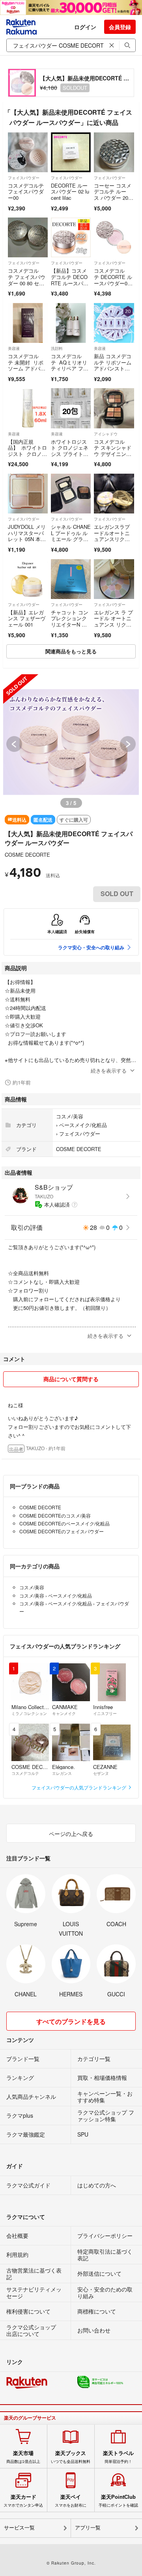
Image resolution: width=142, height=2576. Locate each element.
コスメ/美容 (70, 1116)
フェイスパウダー (24, 178)
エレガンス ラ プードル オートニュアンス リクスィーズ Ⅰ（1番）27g (113, 624)
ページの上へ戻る (71, 1834)
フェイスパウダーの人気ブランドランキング (79, 1787)
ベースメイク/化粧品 (83, 1125)
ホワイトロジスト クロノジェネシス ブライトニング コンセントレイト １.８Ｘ (70, 454)
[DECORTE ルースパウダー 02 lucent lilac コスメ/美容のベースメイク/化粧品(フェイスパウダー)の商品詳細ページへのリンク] (71, 152)
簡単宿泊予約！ (118, 2457)
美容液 (14, 348)
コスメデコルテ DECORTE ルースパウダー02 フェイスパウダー (113, 283)
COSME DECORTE (27, 855)
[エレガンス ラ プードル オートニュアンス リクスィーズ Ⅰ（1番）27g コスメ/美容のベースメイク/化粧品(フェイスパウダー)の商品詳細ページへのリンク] (114, 579)
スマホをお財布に (71, 2501)
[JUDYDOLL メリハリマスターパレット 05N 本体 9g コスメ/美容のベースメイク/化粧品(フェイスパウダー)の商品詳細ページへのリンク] (28, 494)
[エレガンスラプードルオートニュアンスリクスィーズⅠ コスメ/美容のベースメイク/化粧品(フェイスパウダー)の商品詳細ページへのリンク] (114, 494)
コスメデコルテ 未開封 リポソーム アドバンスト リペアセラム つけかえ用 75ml (28, 371)
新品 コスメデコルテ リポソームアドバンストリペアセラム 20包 (114, 365)
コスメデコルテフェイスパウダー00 (26, 192)
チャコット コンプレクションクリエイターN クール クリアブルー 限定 (70, 624)
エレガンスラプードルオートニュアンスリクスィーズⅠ (112, 536)
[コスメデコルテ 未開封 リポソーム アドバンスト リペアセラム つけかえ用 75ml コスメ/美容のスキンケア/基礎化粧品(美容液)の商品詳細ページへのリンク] (28, 323)
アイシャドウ (106, 434)
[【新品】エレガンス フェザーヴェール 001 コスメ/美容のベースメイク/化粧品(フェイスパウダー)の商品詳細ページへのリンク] (28, 579)
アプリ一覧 (88, 2528)
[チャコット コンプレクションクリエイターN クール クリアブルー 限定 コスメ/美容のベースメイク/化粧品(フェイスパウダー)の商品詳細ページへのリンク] (71, 579)
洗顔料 (57, 348)
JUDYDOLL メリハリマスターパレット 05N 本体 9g (27, 536)
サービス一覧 (19, 2528)
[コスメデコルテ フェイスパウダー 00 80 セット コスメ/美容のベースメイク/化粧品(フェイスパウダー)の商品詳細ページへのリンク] (28, 237)
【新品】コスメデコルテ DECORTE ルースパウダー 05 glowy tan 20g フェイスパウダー (71, 286)
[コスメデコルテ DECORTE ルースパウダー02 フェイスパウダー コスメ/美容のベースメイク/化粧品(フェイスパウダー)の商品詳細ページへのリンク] (114, 237)
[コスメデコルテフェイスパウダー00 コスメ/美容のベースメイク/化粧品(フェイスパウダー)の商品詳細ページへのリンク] (28, 152)
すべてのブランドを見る (71, 2021)
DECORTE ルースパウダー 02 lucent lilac (70, 192)
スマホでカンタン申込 (23, 2501)
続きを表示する (109, 1070)
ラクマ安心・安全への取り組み (91, 947)
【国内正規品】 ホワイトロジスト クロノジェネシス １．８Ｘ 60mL (27, 454)
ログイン (85, 27)
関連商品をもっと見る (71, 651)
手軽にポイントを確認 (118, 2501)
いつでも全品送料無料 (71, 2457)
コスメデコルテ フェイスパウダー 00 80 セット (27, 280)
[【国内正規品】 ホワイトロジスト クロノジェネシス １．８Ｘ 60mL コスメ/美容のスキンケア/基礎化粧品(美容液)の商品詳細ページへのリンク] (28, 408)
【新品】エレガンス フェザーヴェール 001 (27, 618)
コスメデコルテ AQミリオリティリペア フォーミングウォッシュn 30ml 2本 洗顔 (70, 371)
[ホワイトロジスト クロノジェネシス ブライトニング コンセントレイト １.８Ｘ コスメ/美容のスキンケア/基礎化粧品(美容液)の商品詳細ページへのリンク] (71, 408)
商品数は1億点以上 (23, 2457)
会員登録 (120, 27)
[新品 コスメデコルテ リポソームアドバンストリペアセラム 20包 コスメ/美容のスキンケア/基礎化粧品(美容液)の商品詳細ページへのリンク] (114, 323)
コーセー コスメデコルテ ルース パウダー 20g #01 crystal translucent (114, 198)
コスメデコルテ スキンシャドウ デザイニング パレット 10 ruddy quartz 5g (113, 454)
